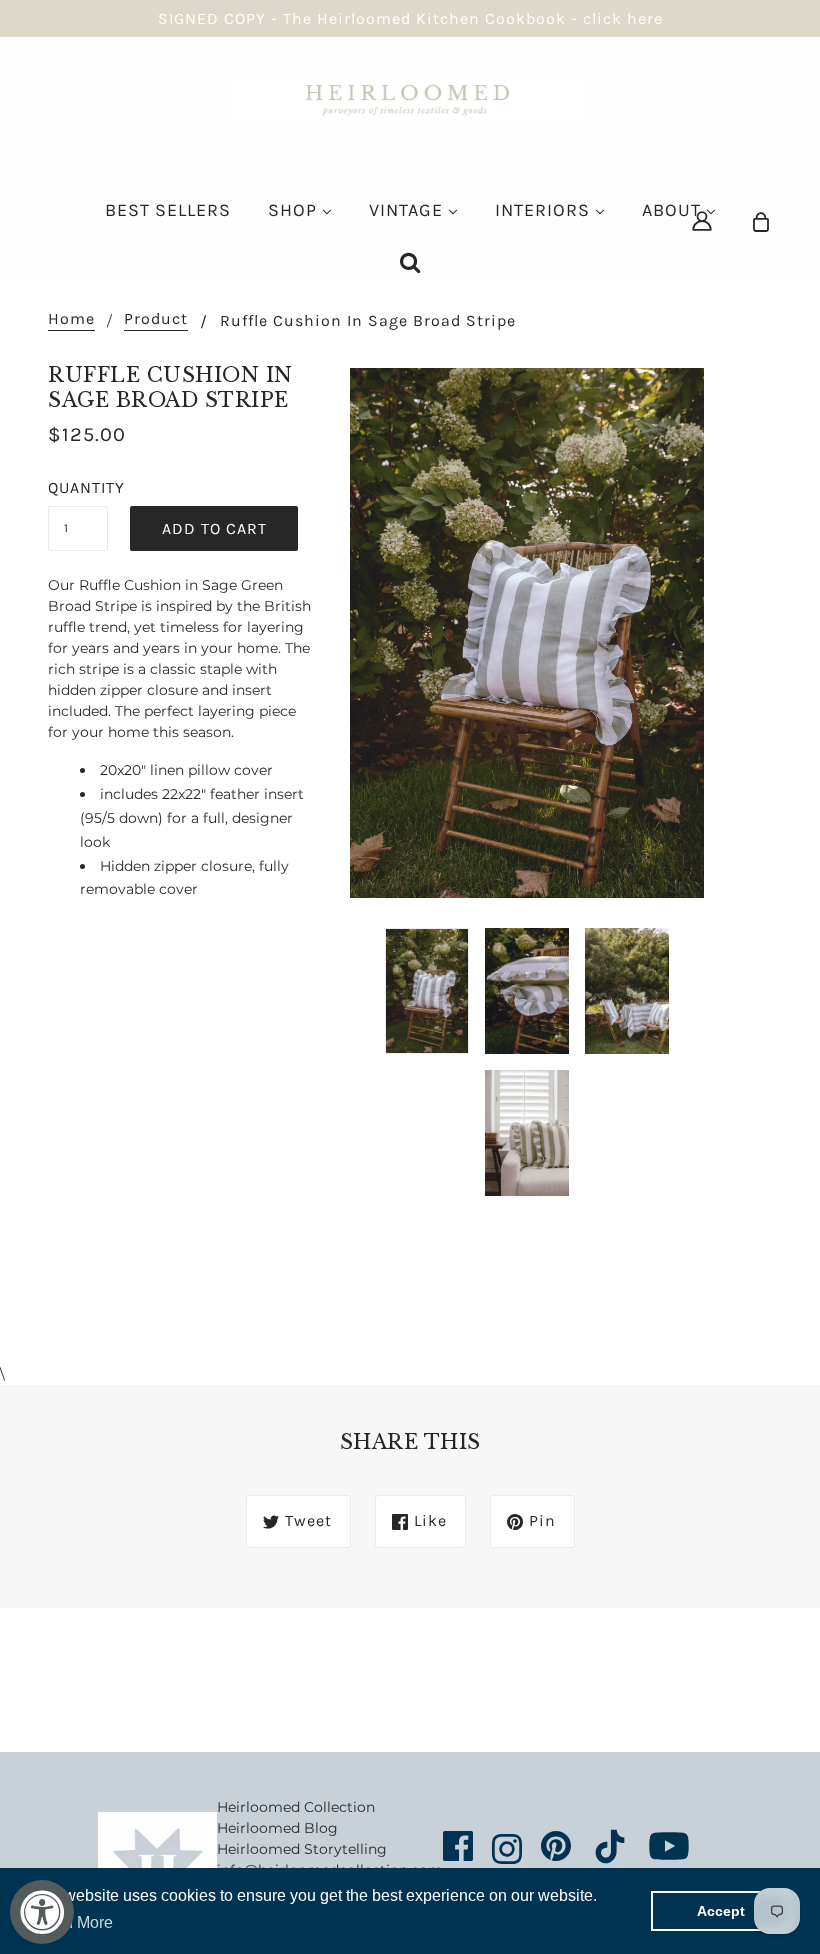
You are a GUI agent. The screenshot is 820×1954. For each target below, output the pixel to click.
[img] (702, 220)
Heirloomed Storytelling (302, 1849)
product (156, 319)
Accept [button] (721, 1911)
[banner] (410, 98)
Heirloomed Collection (296, 1807)
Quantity (78, 487)
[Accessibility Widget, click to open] (42, 1912)
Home (71, 319)
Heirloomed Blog (277, 1828)
